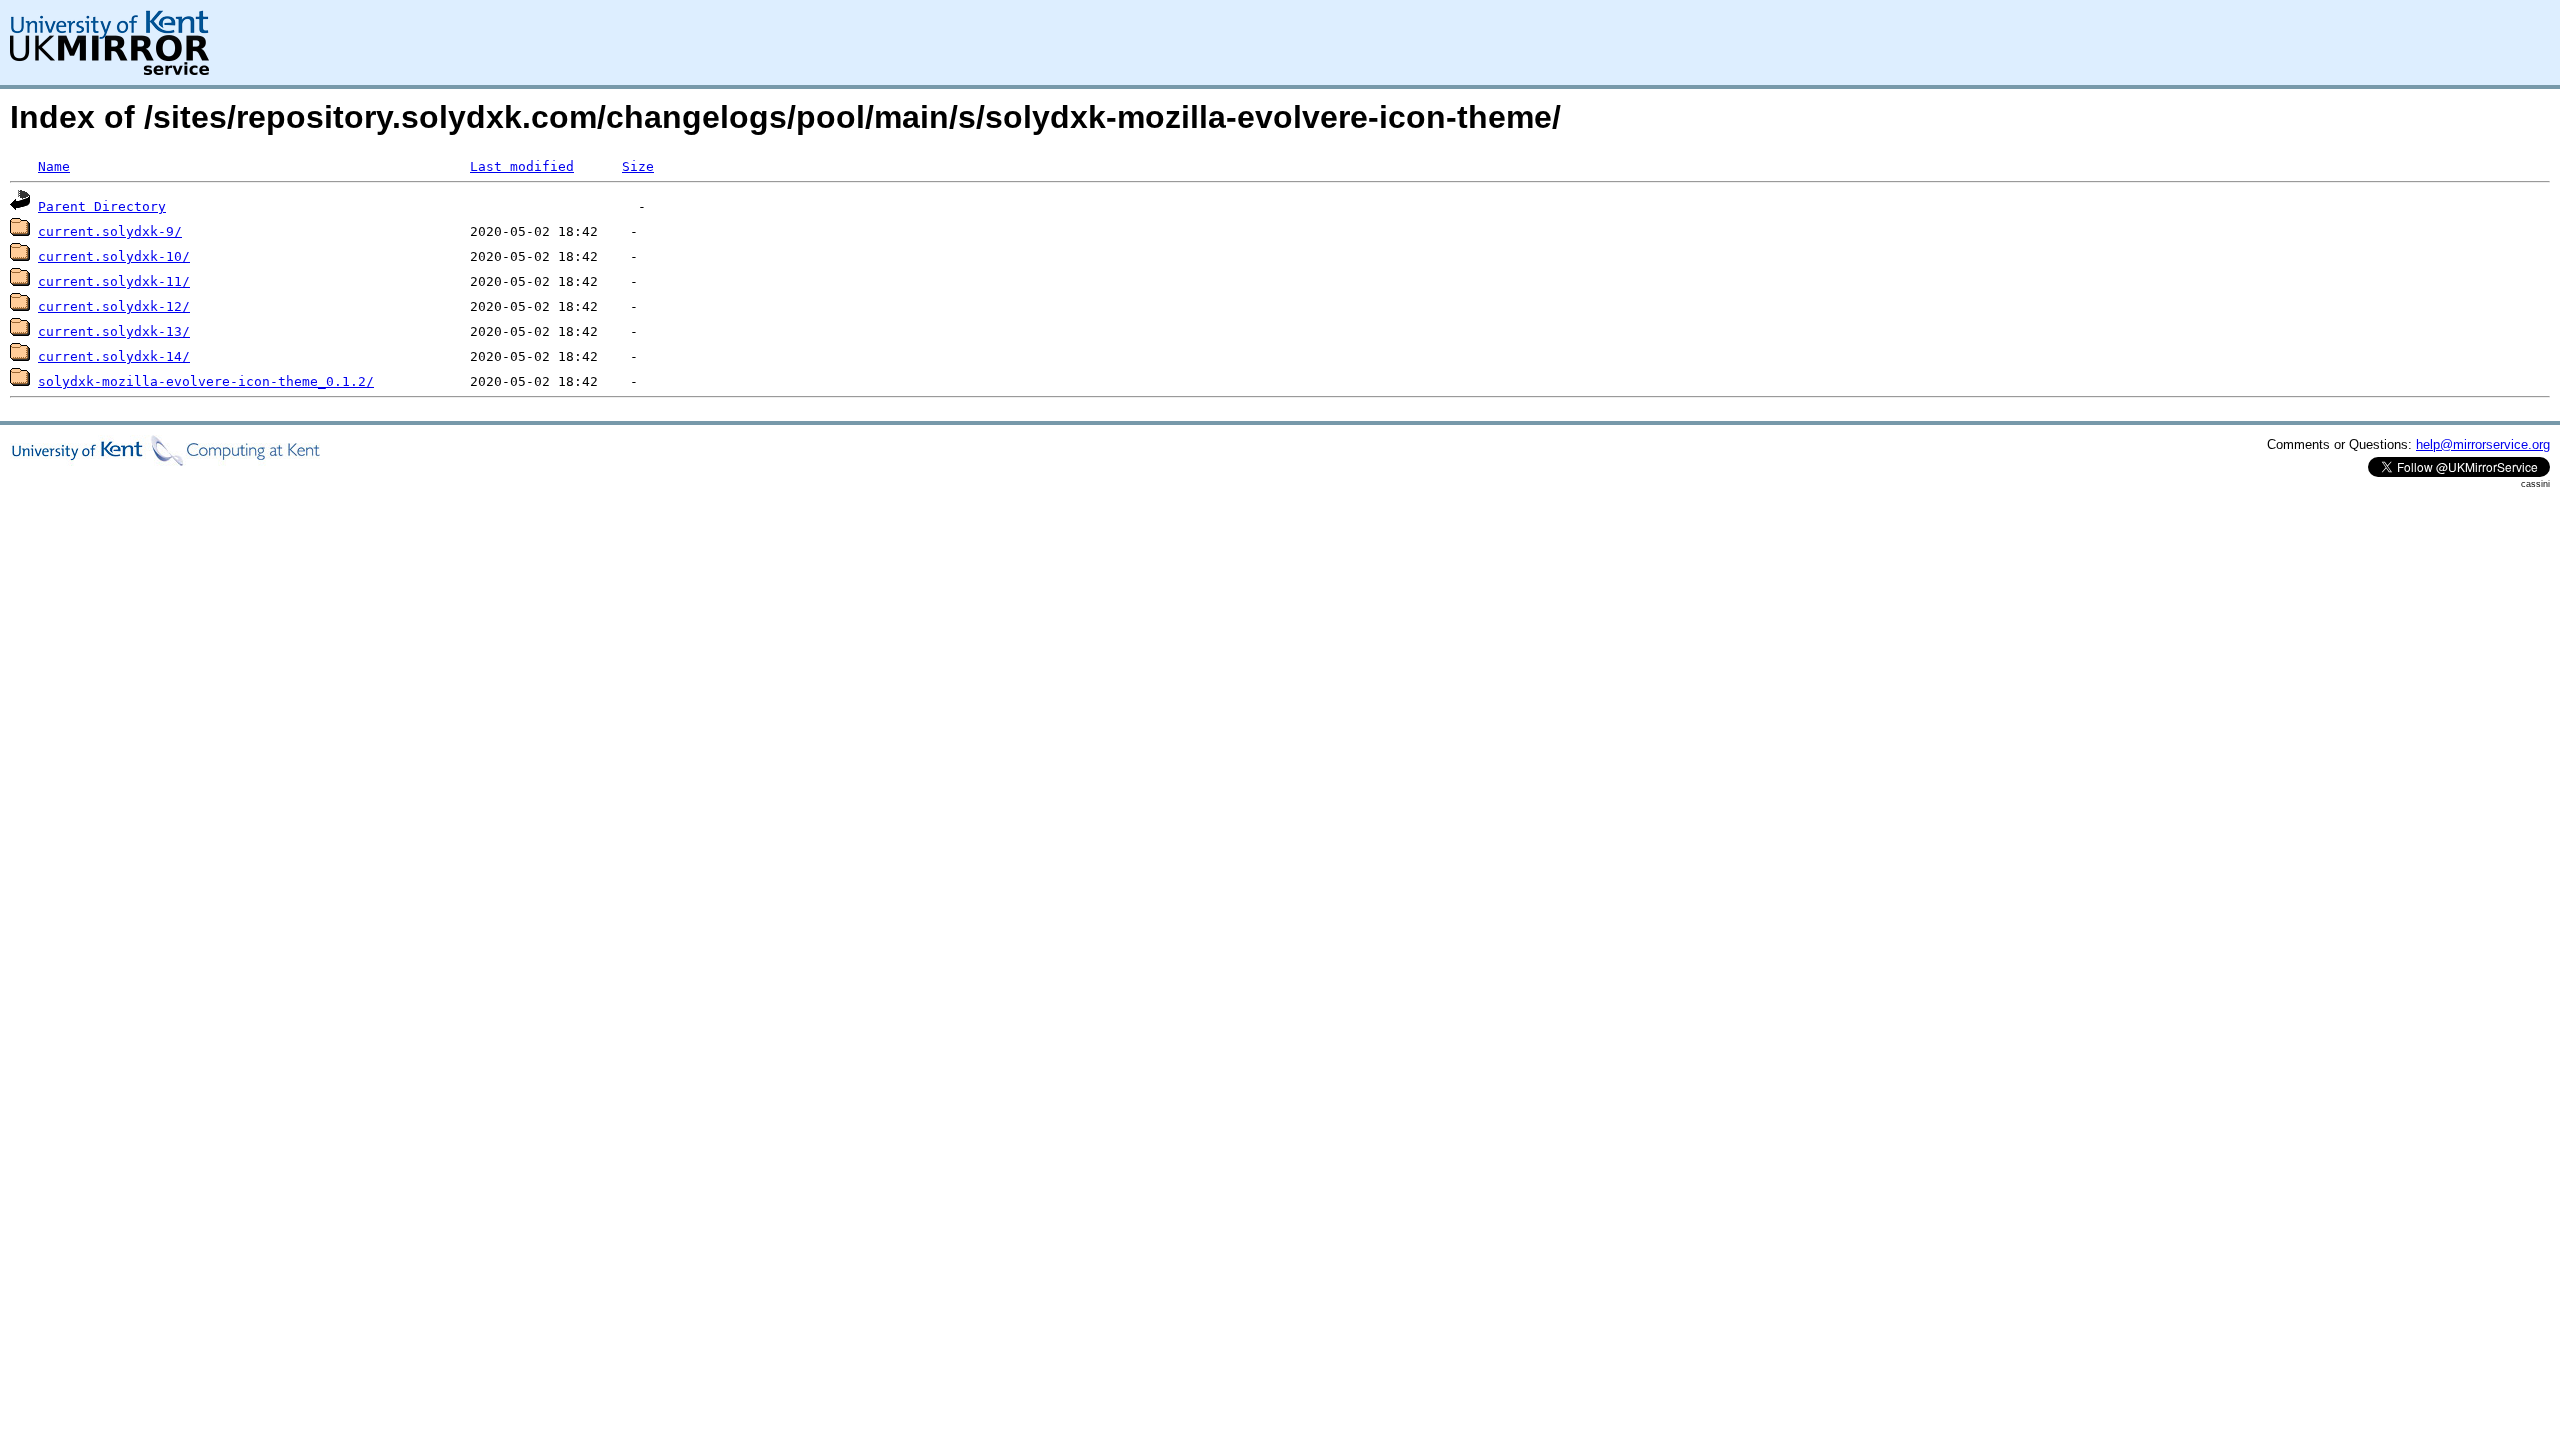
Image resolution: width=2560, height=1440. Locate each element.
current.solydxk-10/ (114, 256)
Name (54, 166)
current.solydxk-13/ (114, 331)
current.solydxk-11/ (114, 281)
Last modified (522, 166)
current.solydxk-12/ (114, 306)
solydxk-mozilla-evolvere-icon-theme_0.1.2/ (206, 381)
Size (638, 166)
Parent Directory (102, 206)
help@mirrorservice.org (2483, 444)
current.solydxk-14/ (114, 356)
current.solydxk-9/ (110, 231)
